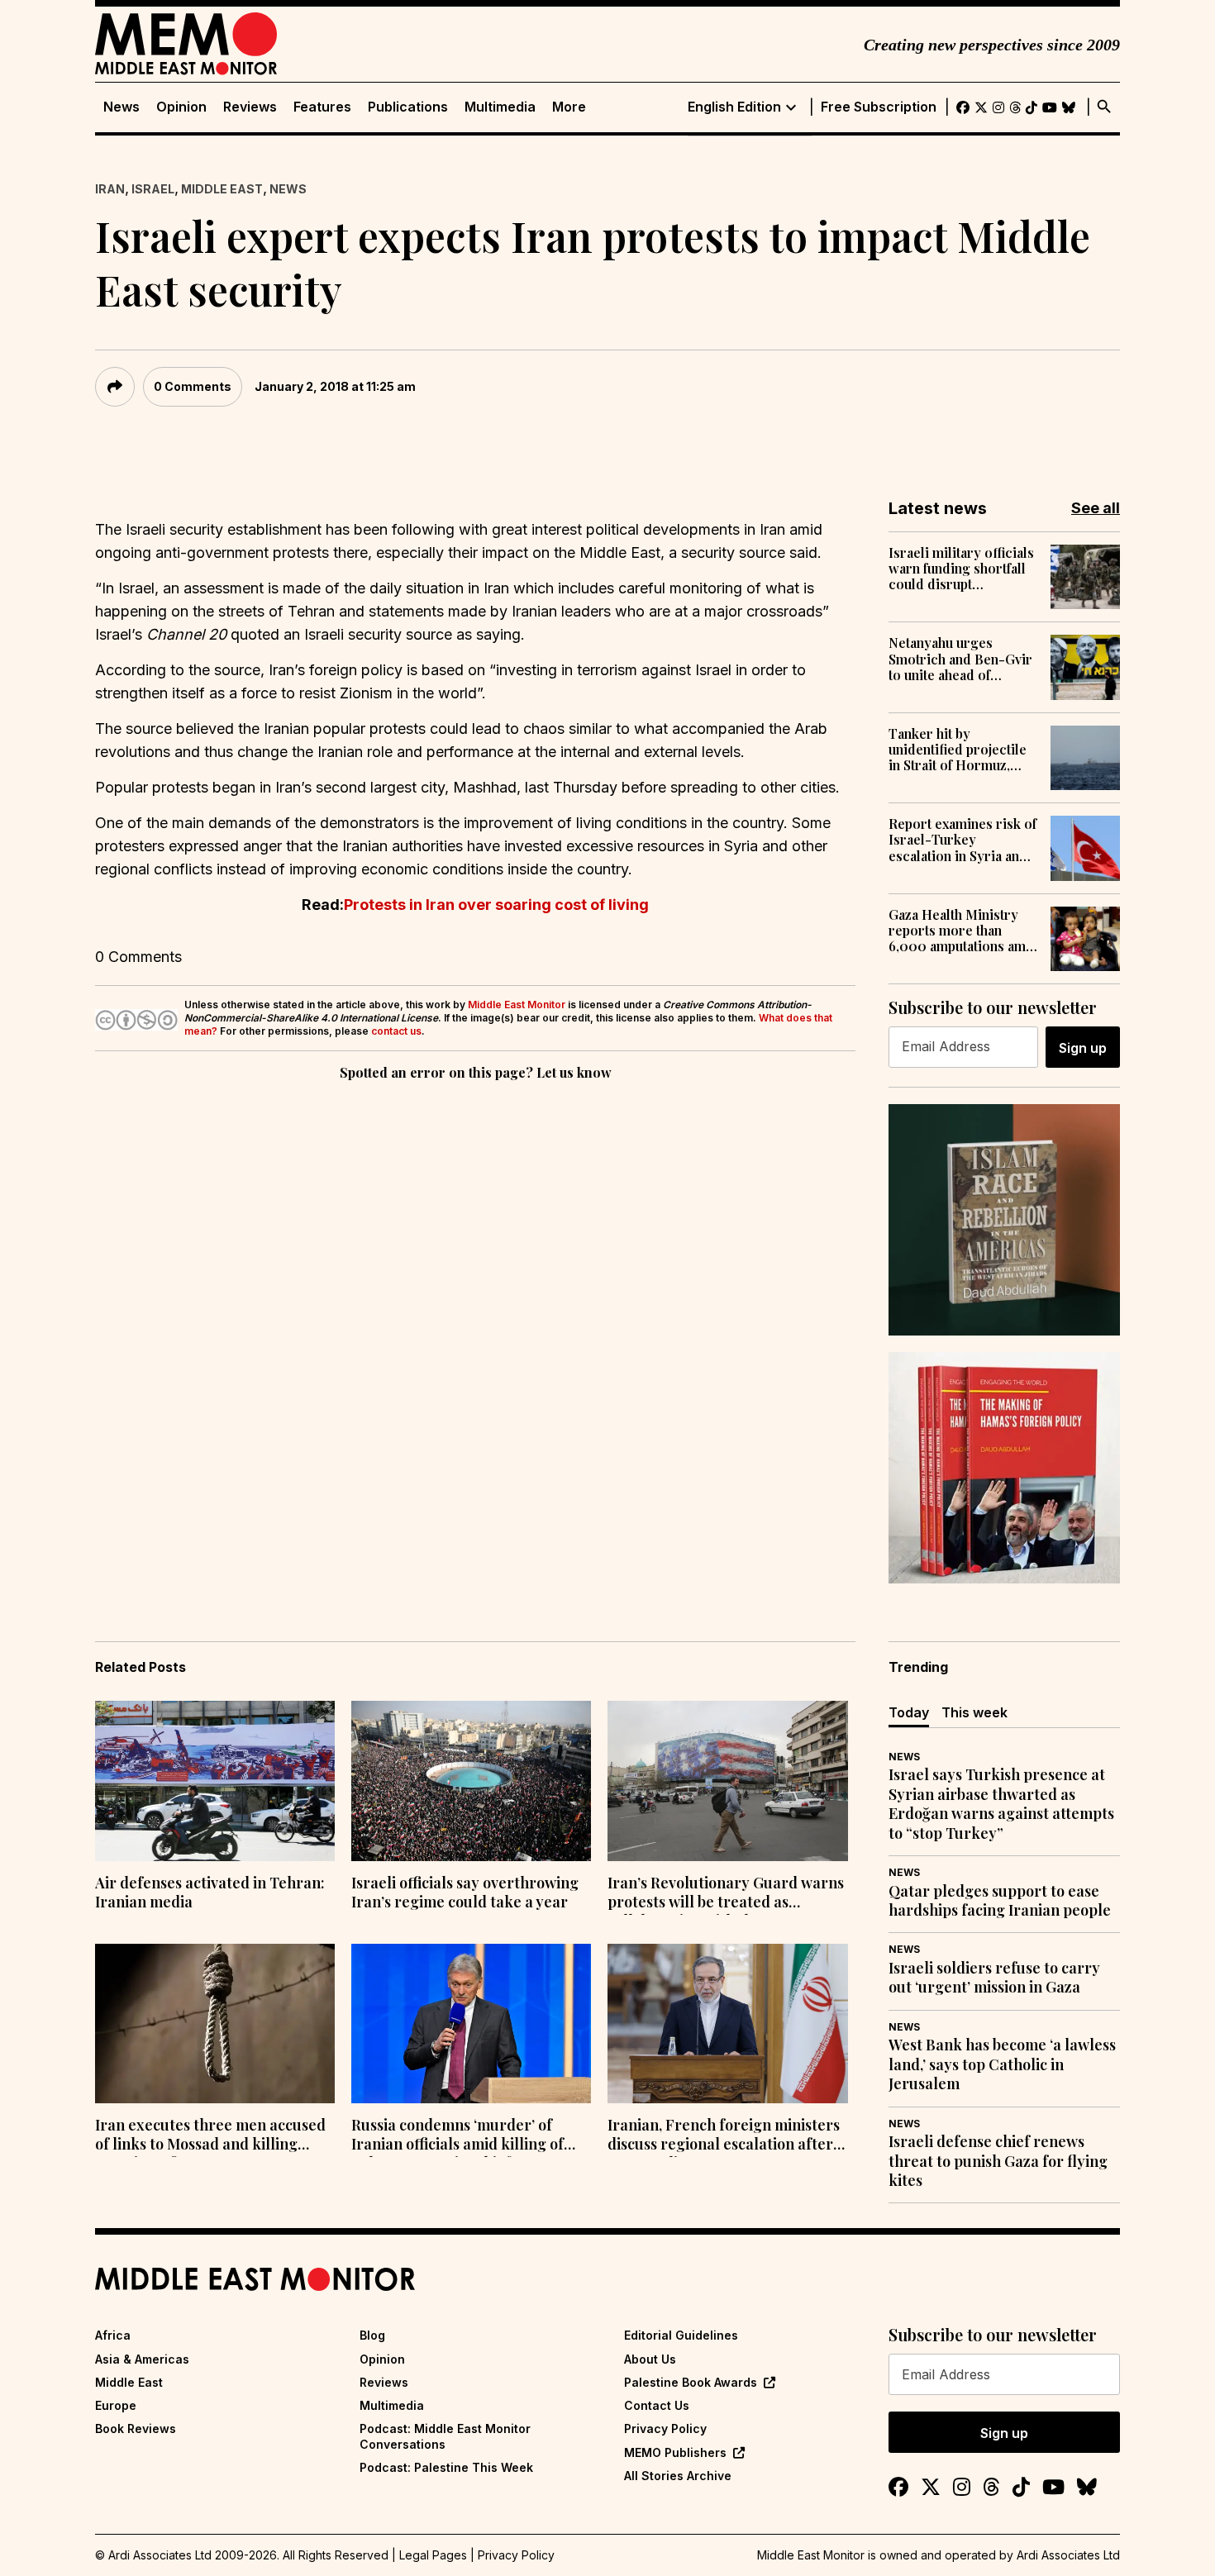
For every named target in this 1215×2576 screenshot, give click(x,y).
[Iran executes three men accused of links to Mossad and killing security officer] (215, 2024)
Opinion (181, 107)
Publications (408, 107)
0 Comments (193, 386)
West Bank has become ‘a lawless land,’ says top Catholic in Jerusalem (1002, 2064)
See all (1096, 508)
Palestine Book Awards (691, 2382)
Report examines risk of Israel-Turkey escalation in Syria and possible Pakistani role (962, 840)
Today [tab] (909, 1712)
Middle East (222, 189)
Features (322, 107)
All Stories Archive (678, 2476)
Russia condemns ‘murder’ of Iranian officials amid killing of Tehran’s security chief (457, 2136)
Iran (110, 189)
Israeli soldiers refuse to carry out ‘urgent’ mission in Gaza (994, 1978)
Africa (113, 2335)
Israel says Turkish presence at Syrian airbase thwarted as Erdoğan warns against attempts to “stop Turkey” (1001, 1804)
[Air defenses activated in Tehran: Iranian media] (215, 1781)
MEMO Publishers (675, 2452)
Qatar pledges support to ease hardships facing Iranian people (1000, 1901)
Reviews (250, 107)
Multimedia (500, 107)
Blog (372, 2335)
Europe (116, 2405)
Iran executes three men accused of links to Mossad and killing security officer (210, 2136)
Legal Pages (433, 2555)
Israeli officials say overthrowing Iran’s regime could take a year (465, 1893)
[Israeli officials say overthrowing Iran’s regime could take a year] (471, 1781)
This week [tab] (974, 1712)
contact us (396, 1031)
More (569, 107)
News (121, 107)
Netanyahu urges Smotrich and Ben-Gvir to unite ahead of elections (960, 659)
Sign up (1083, 1048)
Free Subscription (879, 107)
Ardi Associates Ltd (1068, 2555)
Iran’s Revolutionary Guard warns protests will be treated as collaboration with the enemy (726, 1894)
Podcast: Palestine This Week (446, 2467)
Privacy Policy (665, 2428)
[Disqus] (475, 1312)
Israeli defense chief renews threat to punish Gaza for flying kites (998, 2161)
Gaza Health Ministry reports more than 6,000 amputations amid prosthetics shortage (963, 931)
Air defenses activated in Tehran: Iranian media (210, 1893)
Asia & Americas (142, 2359)
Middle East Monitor (517, 1005)
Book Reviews (136, 2428)
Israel (153, 189)
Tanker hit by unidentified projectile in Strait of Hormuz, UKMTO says (958, 750)
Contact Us (657, 2405)
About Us (650, 2359)
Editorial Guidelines (681, 2335)
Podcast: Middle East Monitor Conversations (445, 2436)
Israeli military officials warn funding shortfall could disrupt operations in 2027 (961, 569)
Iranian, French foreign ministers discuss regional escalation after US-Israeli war (724, 2136)
